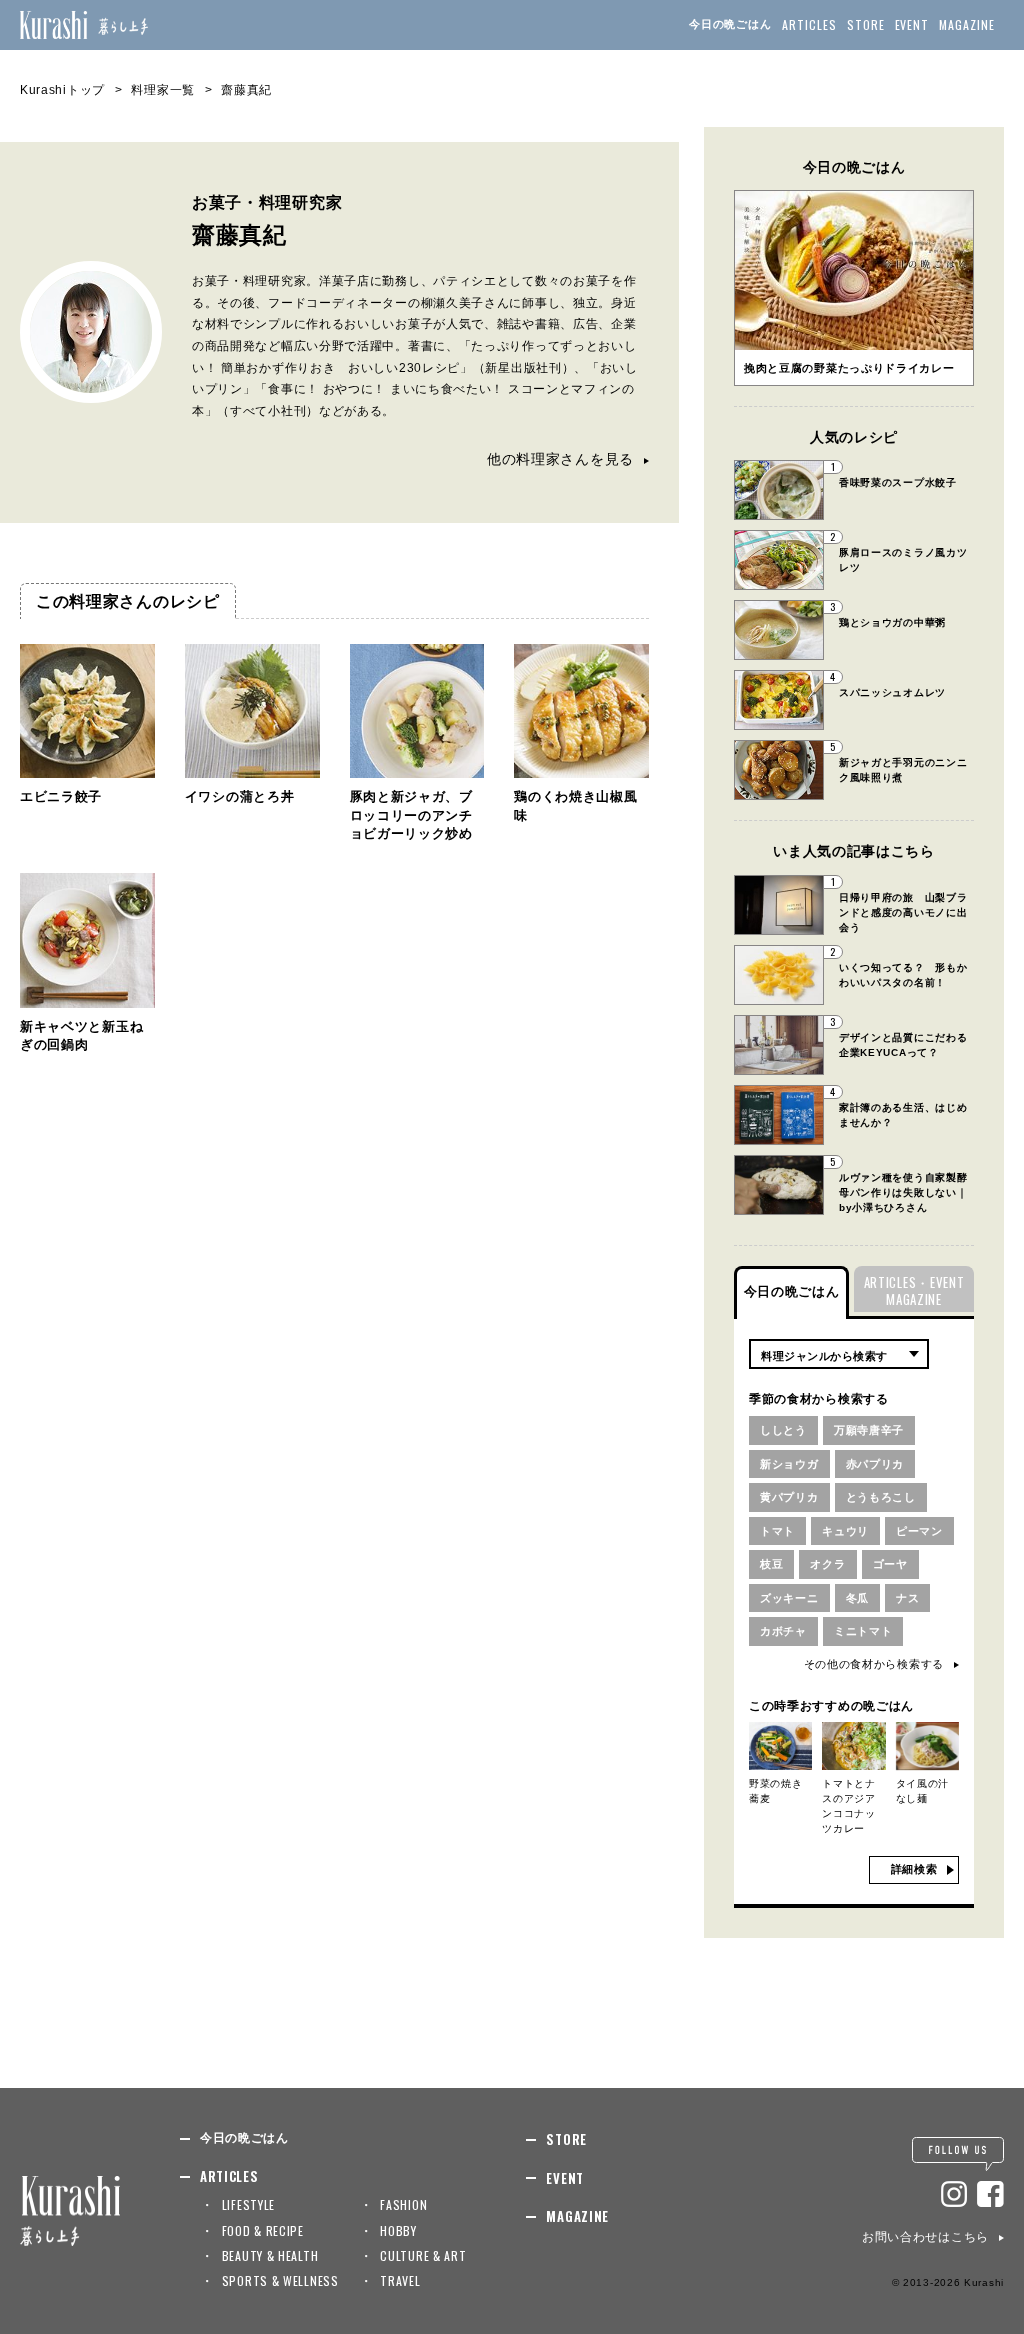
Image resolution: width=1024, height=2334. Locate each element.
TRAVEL (400, 2280)
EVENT (912, 24)
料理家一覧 (163, 90)
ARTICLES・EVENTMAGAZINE (914, 1290)
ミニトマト (863, 1631)
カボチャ (783, 1631)
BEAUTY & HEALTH (270, 2255)
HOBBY (398, 2230)
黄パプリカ (789, 1497)
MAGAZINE (967, 24)
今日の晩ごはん (730, 24)
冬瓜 (857, 1598)
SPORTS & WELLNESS (280, 2280)
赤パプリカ (875, 1464)
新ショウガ (789, 1464)
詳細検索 (914, 1869)
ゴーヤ (890, 1564)
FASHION (403, 2204)
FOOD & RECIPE (263, 2230)
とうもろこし (881, 1497)
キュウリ (845, 1531)
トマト (777, 1531)
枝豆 (771, 1564)
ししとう (783, 1430)
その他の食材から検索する (874, 1664)
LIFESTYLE (248, 2204)
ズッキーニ (789, 1598)
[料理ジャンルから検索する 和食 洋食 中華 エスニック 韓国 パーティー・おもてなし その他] (839, 1354)
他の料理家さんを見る (560, 459)
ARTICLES (809, 24)
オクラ (827, 1564)
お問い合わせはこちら (925, 2237)
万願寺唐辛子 (869, 1430)
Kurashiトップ (62, 90)
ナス (907, 1598)
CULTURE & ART (423, 2255)
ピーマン (919, 1531)
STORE (866, 24)
